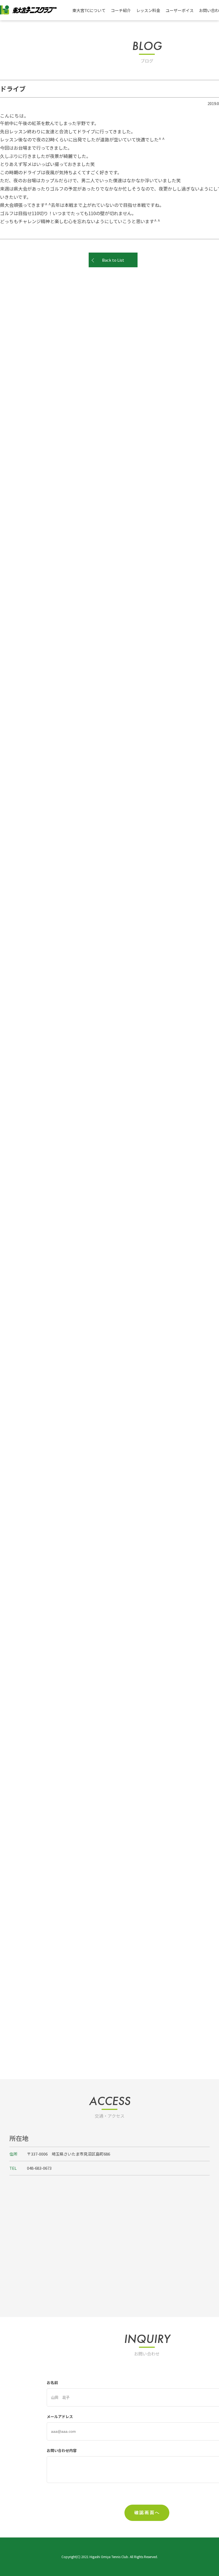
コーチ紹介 (121, 10)
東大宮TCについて (89, 10)
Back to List (113, 260)
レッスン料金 (148, 10)
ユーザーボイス (180, 10)
